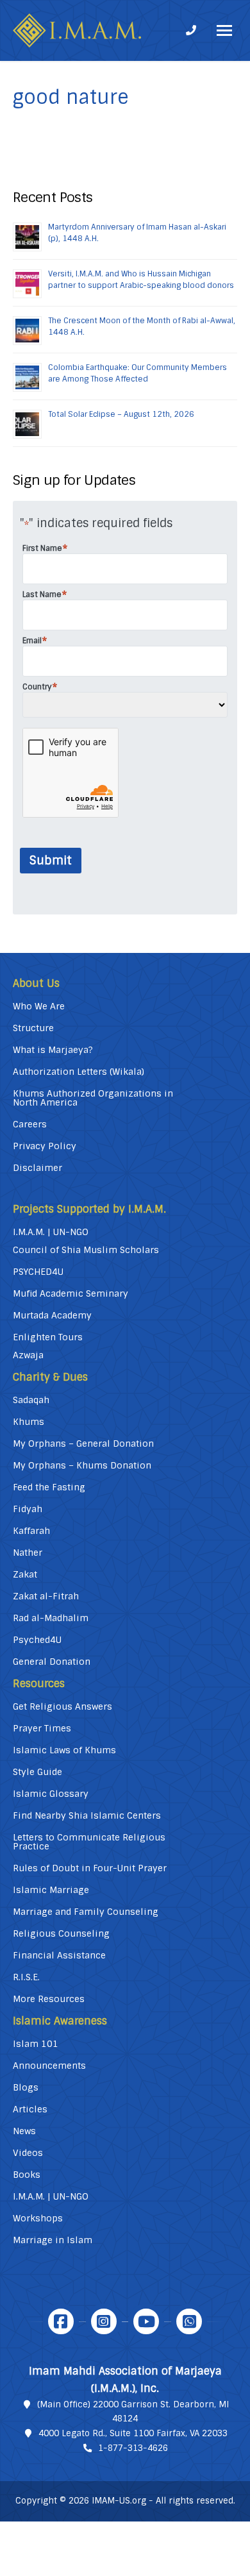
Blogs (26, 2087)
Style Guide (37, 1772)
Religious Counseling (61, 1933)
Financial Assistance (59, 1955)
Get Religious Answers (63, 1706)
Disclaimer (37, 1168)
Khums (29, 1422)
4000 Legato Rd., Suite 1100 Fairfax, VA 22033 (133, 2433)
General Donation (52, 1662)
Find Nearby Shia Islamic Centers (87, 1815)
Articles (30, 2109)
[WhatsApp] (189, 2321)
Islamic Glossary (51, 1794)
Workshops (38, 2218)
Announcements (49, 2066)
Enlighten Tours (48, 1337)
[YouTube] (146, 2321)
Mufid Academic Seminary (71, 1293)
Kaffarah (31, 1531)
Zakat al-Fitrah (46, 1596)
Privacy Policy (45, 1146)
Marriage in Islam (53, 2240)
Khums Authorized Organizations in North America (93, 1098)
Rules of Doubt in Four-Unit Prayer (90, 1868)
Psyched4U (37, 1640)
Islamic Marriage (51, 1890)
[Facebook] (61, 2321)
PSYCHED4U (38, 1272)
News (24, 2131)
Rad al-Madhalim (51, 1618)
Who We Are (39, 1006)
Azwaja (28, 1355)
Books (27, 2175)
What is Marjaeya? (53, 1050)
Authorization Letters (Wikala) (79, 1072)
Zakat (25, 1574)
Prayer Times (42, 1728)
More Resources (49, 1999)
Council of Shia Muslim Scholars (86, 1250)
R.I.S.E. (26, 1977)
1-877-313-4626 (133, 2448)
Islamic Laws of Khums (64, 1750)
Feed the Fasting (49, 1487)
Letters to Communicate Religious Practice (89, 1842)
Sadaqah (31, 1400)
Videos (28, 2153)
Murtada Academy (52, 1315)
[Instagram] (104, 2321)
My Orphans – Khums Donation (82, 1465)
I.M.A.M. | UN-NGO (51, 1232)
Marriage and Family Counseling (86, 1912)
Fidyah (28, 1509)
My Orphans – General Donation (83, 1444)
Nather (28, 1553)
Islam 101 (36, 2044)
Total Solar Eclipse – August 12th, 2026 (121, 414)
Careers (30, 1124)
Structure (33, 1028)
